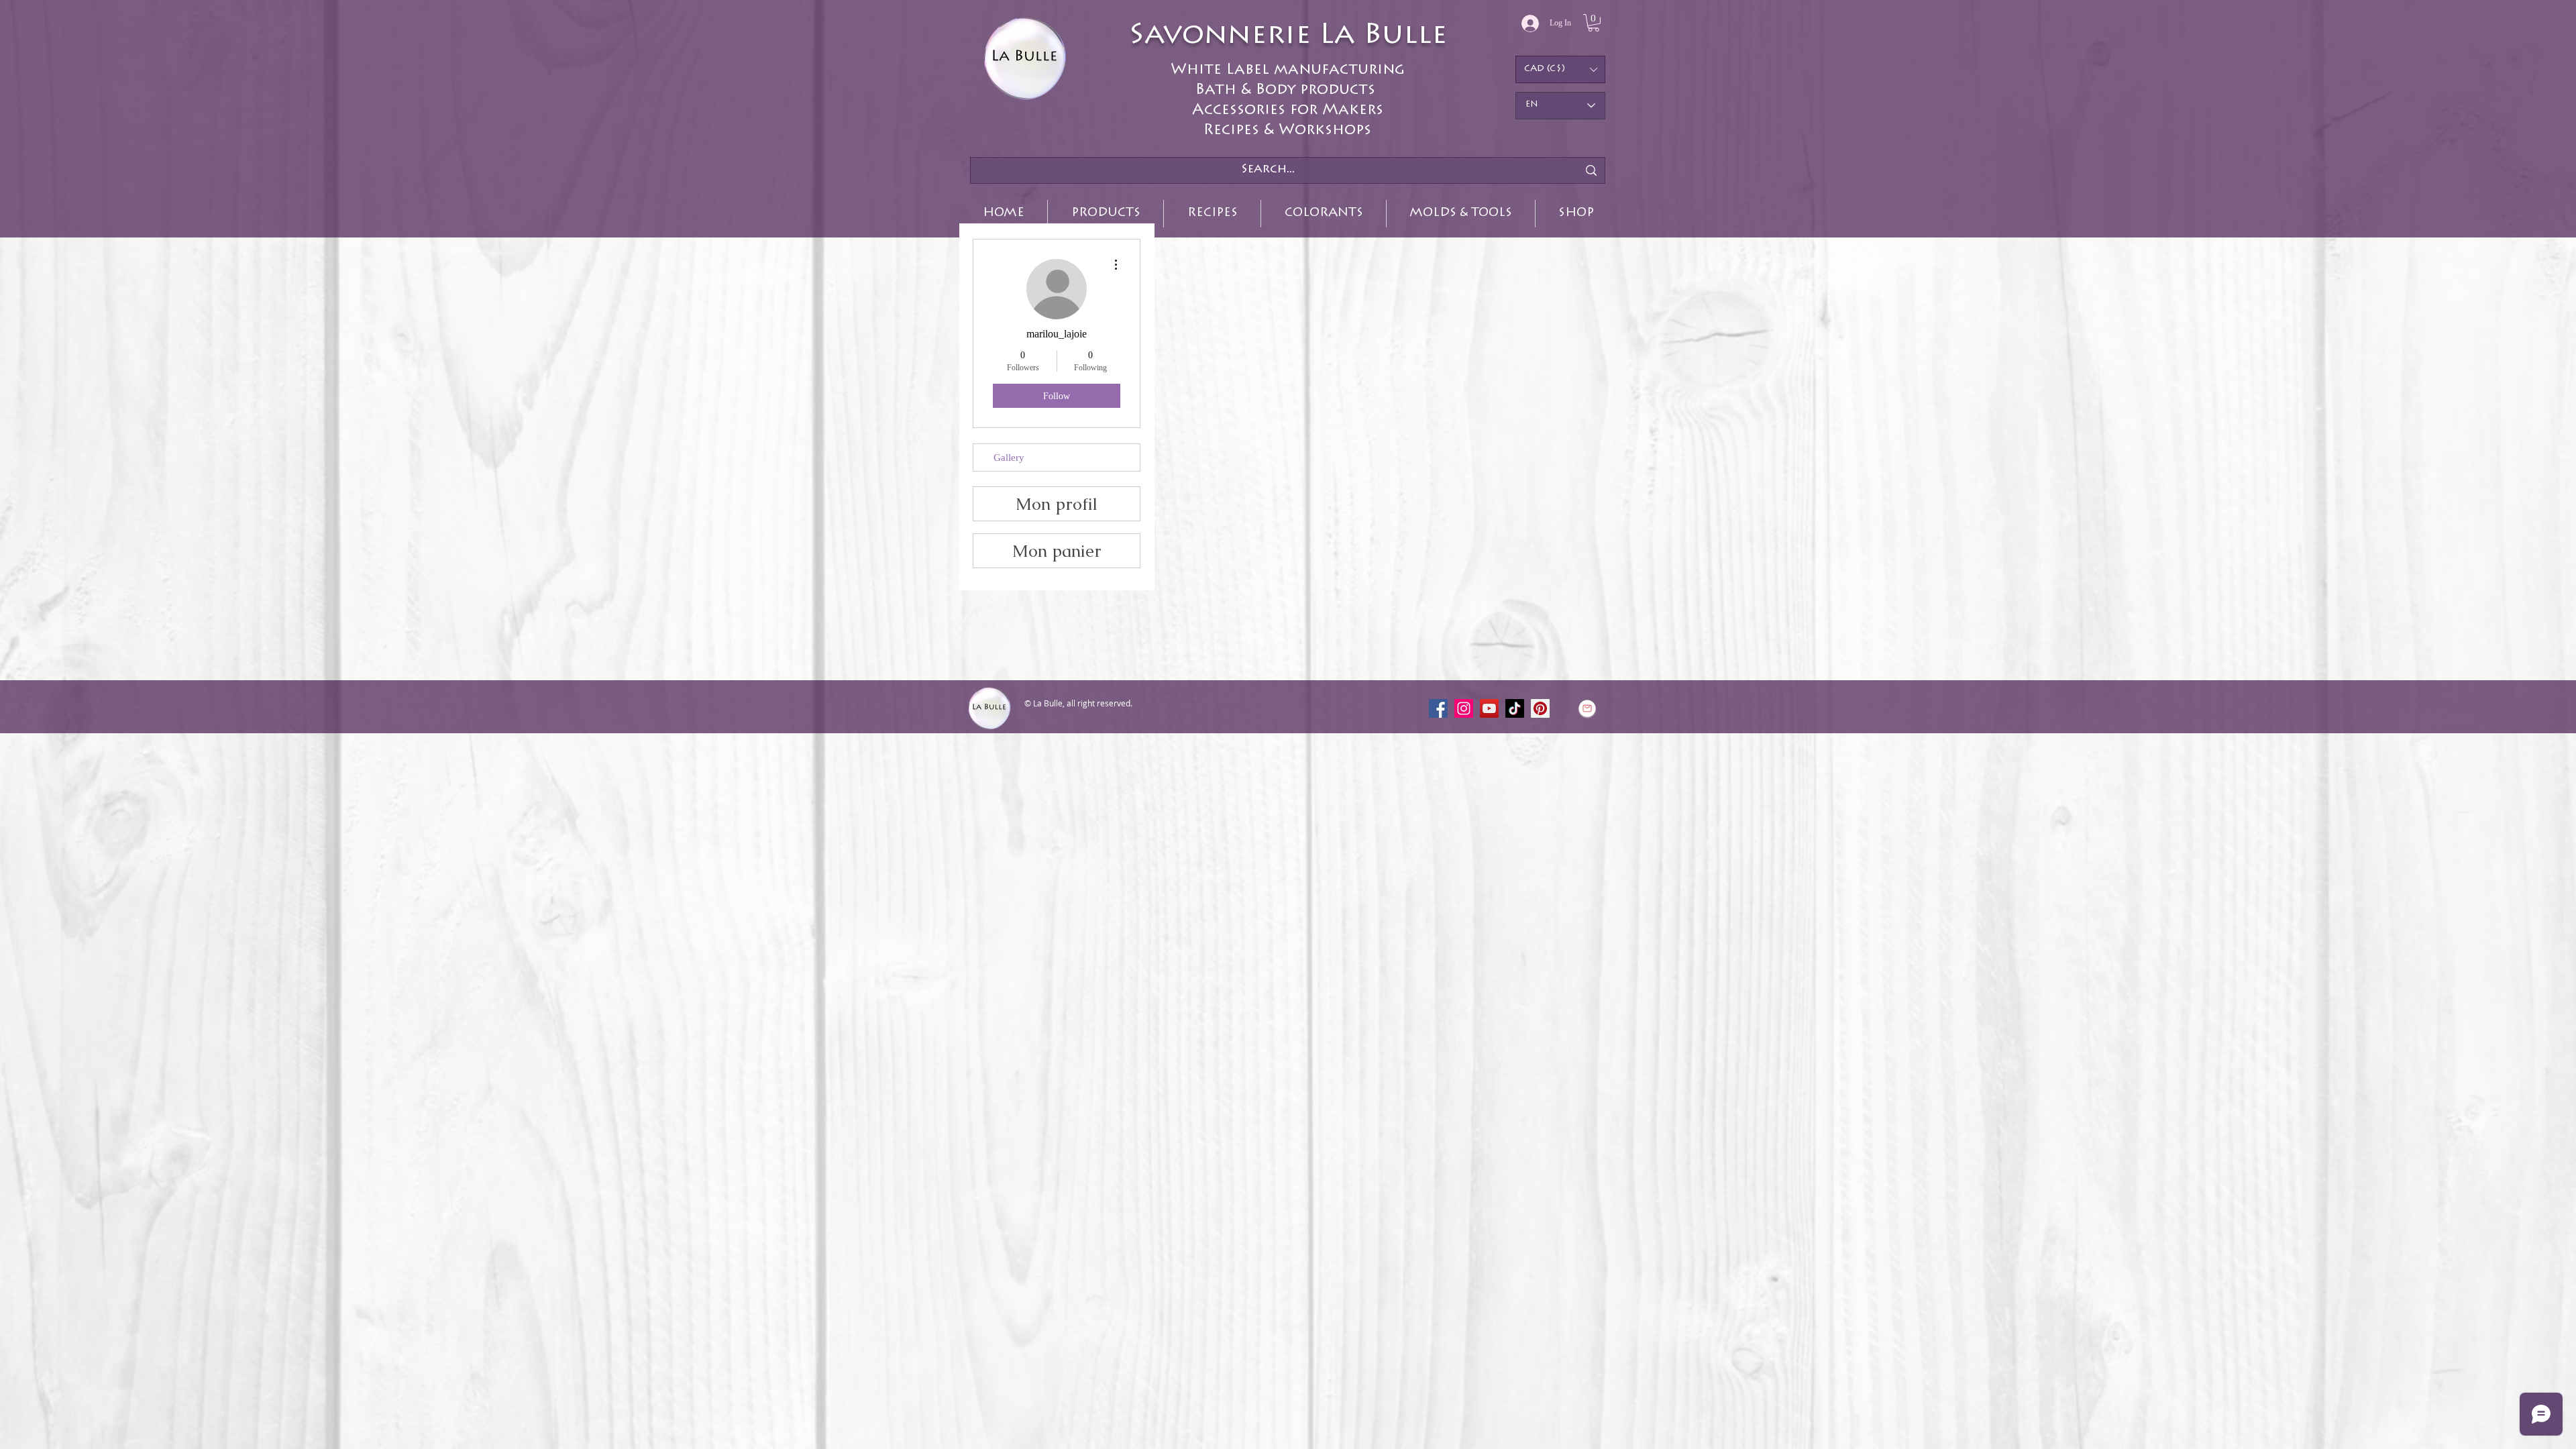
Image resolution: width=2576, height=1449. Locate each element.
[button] (1594, 23)
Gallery (1009, 458)
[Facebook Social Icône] (1438, 708)
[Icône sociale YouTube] (1489, 708)
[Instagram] (1464, 708)
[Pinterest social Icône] (1540, 708)
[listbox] (1560, 69)
